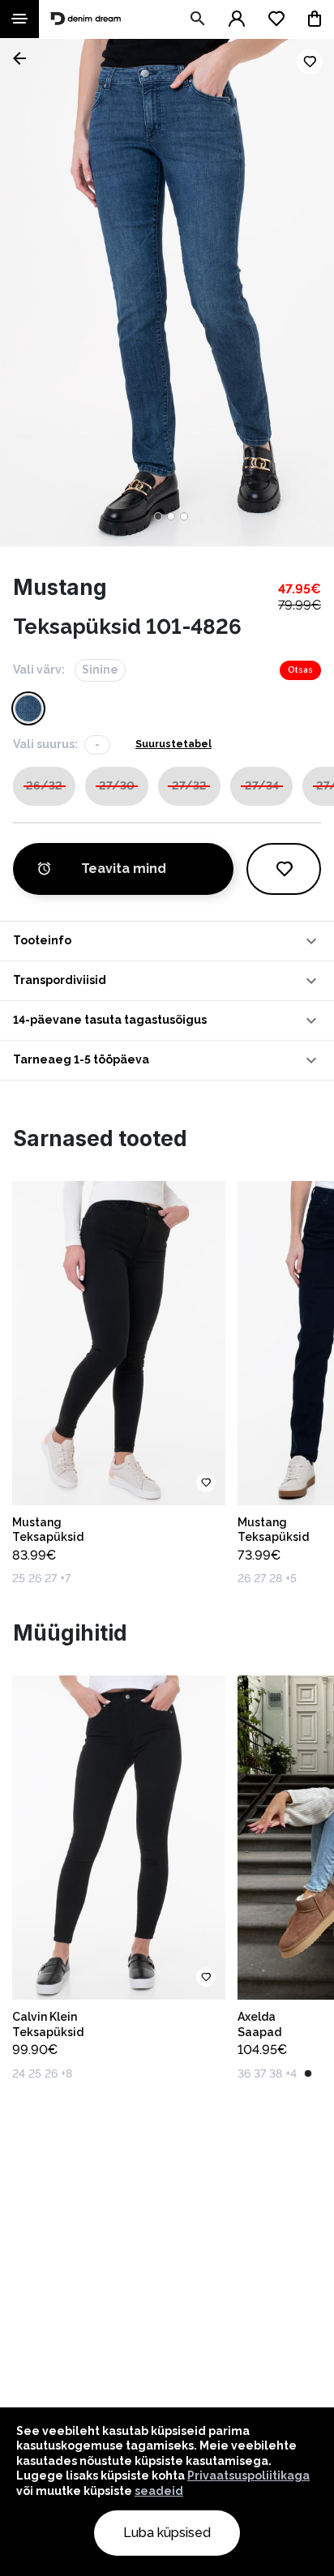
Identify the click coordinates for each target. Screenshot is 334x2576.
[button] (167, 941)
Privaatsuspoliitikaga (248, 2475)
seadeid (159, 2491)
